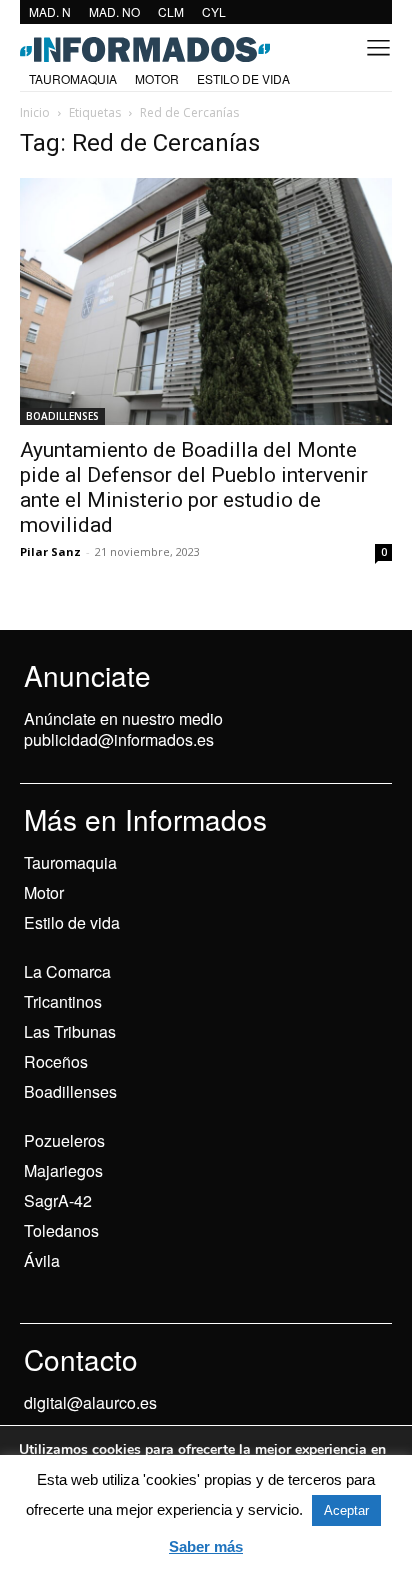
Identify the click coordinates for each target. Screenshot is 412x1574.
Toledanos (61, 1230)
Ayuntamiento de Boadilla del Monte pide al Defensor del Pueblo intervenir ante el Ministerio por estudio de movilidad (194, 487)
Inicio (35, 112)
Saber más (206, 1546)
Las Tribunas (70, 1031)
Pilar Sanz (50, 551)
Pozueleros (64, 1140)
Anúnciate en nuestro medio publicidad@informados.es (123, 729)
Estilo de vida (72, 922)
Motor (44, 892)
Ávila (42, 1260)
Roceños (56, 1061)
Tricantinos (63, 1001)
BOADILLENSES (62, 416)
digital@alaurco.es (90, 1402)
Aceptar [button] (346, 1510)
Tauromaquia (70, 862)
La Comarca (67, 971)
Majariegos (63, 1170)
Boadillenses (70, 1091)
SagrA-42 (58, 1200)
